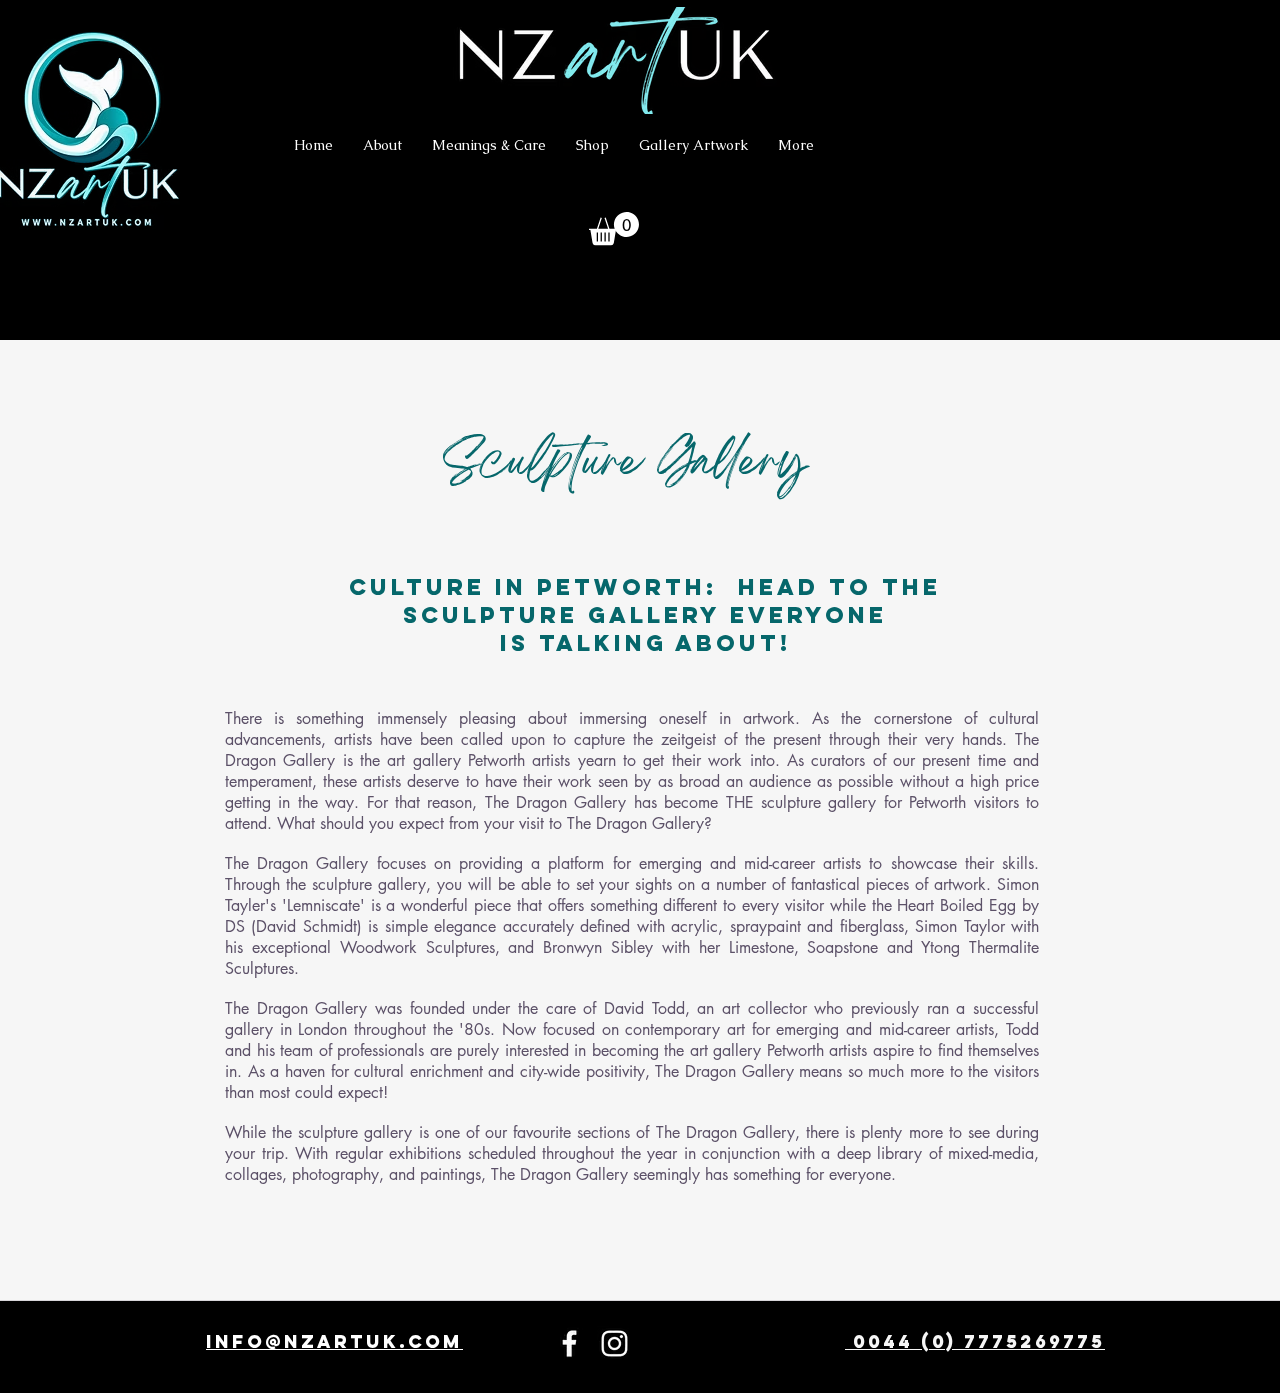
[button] (614, 228)
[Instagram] (614, 1343)
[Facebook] (569, 1343)
